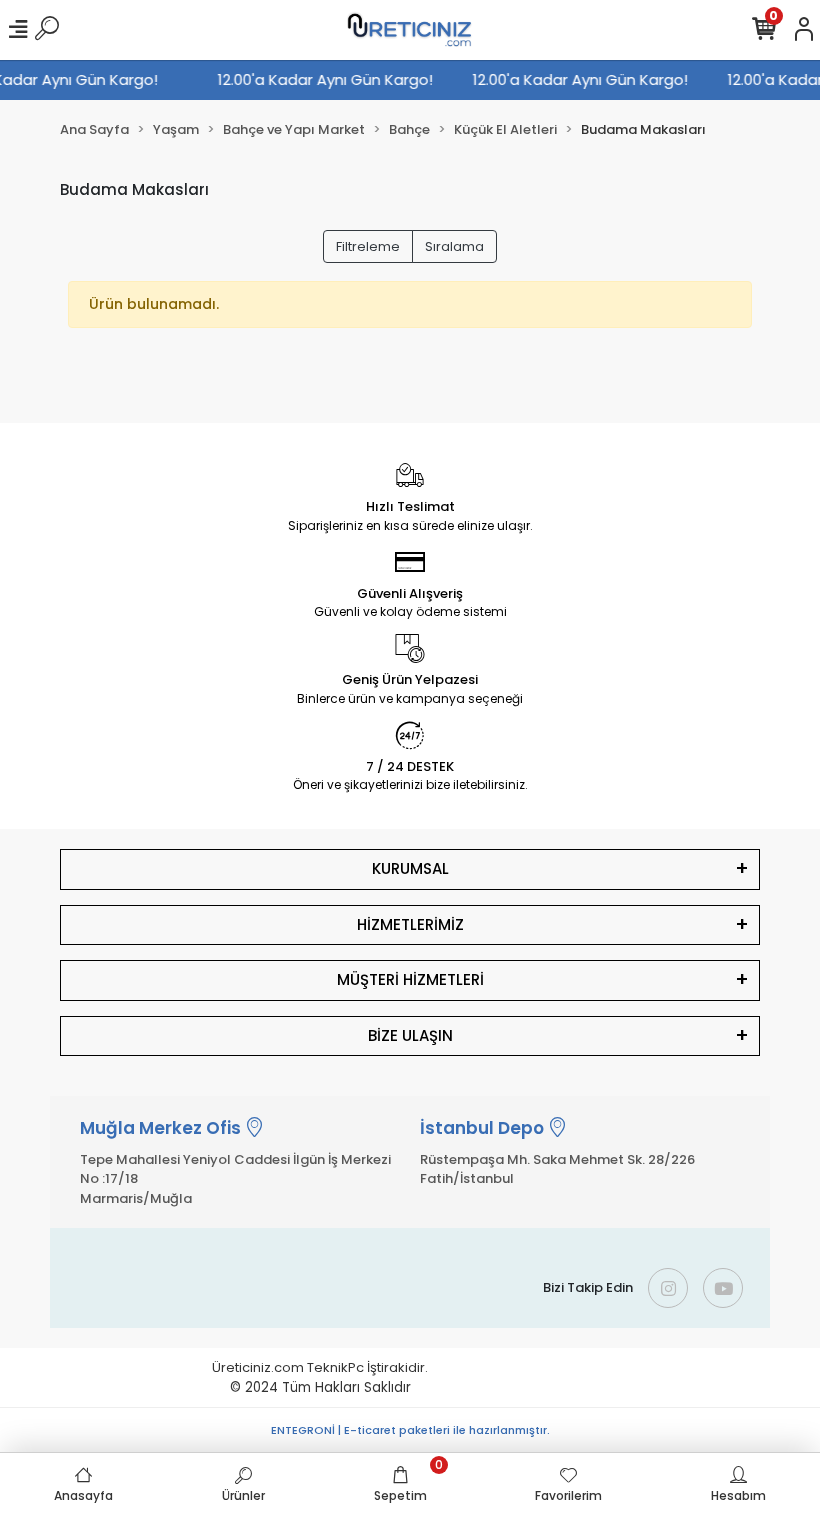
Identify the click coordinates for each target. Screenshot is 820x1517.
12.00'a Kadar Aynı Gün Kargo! (329, 79)
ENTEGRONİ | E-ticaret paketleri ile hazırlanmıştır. (410, 1430)
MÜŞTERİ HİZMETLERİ (410, 979)
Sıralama (454, 246)
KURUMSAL (410, 868)
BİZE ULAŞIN (410, 1035)
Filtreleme (368, 246)
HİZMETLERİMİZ (410, 924)
